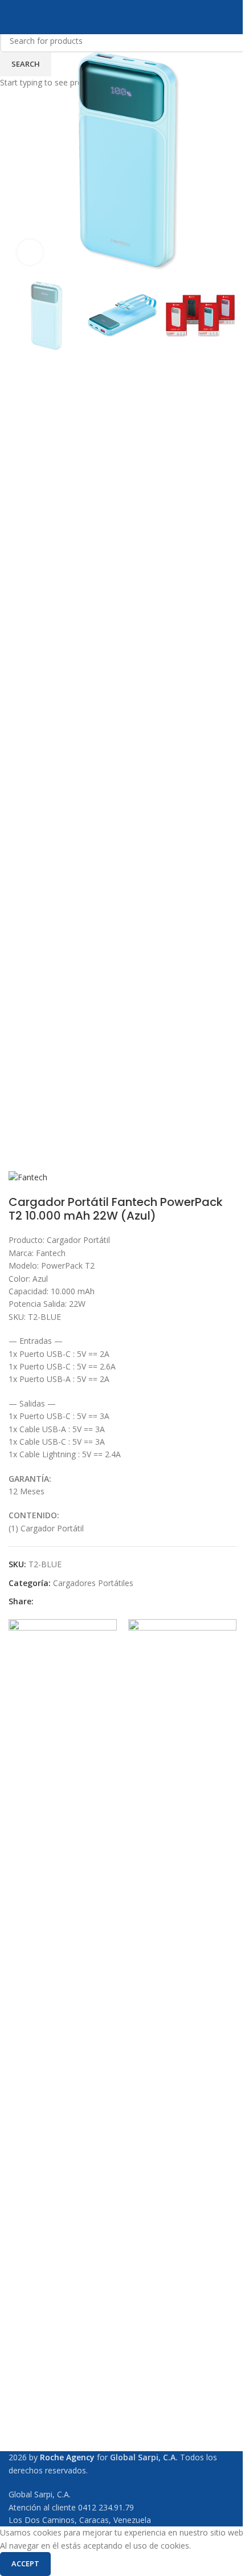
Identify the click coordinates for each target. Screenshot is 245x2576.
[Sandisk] (63, 2047)
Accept (25, 2563)
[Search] (232, 17)
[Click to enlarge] (30, 252)
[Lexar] (182, 2047)
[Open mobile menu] (13, 17)
